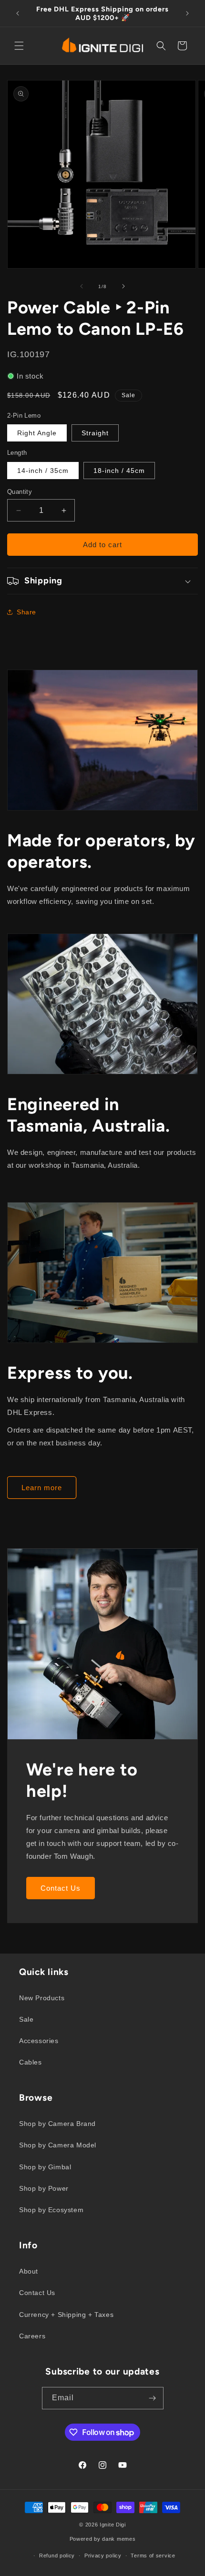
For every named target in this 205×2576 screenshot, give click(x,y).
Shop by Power (44, 2188)
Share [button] (26, 612)
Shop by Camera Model (58, 2145)
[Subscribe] (153, 2398)
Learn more (42, 1488)
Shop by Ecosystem (51, 2210)
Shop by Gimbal (45, 2167)
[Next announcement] (187, 13)
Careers (32, 2336)
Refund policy (57, 2556)
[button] (19, 46)
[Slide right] (123, 286)
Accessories (39, 2041)
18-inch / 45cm (119, 471)
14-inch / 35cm (43, 471)
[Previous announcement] (18, 13)
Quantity (20, 492)
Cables (31, 2062)
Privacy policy (103, 2556)
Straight (95, 433)
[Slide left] (82, 286)
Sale (26, 2019)
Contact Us (61, 1888)
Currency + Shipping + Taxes (66, 2315)
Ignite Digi (113, 2525)
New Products (42, 1998)
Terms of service (153, 2556)
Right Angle (37, 433)
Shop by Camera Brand (57, 2124)
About (29, 2271)
